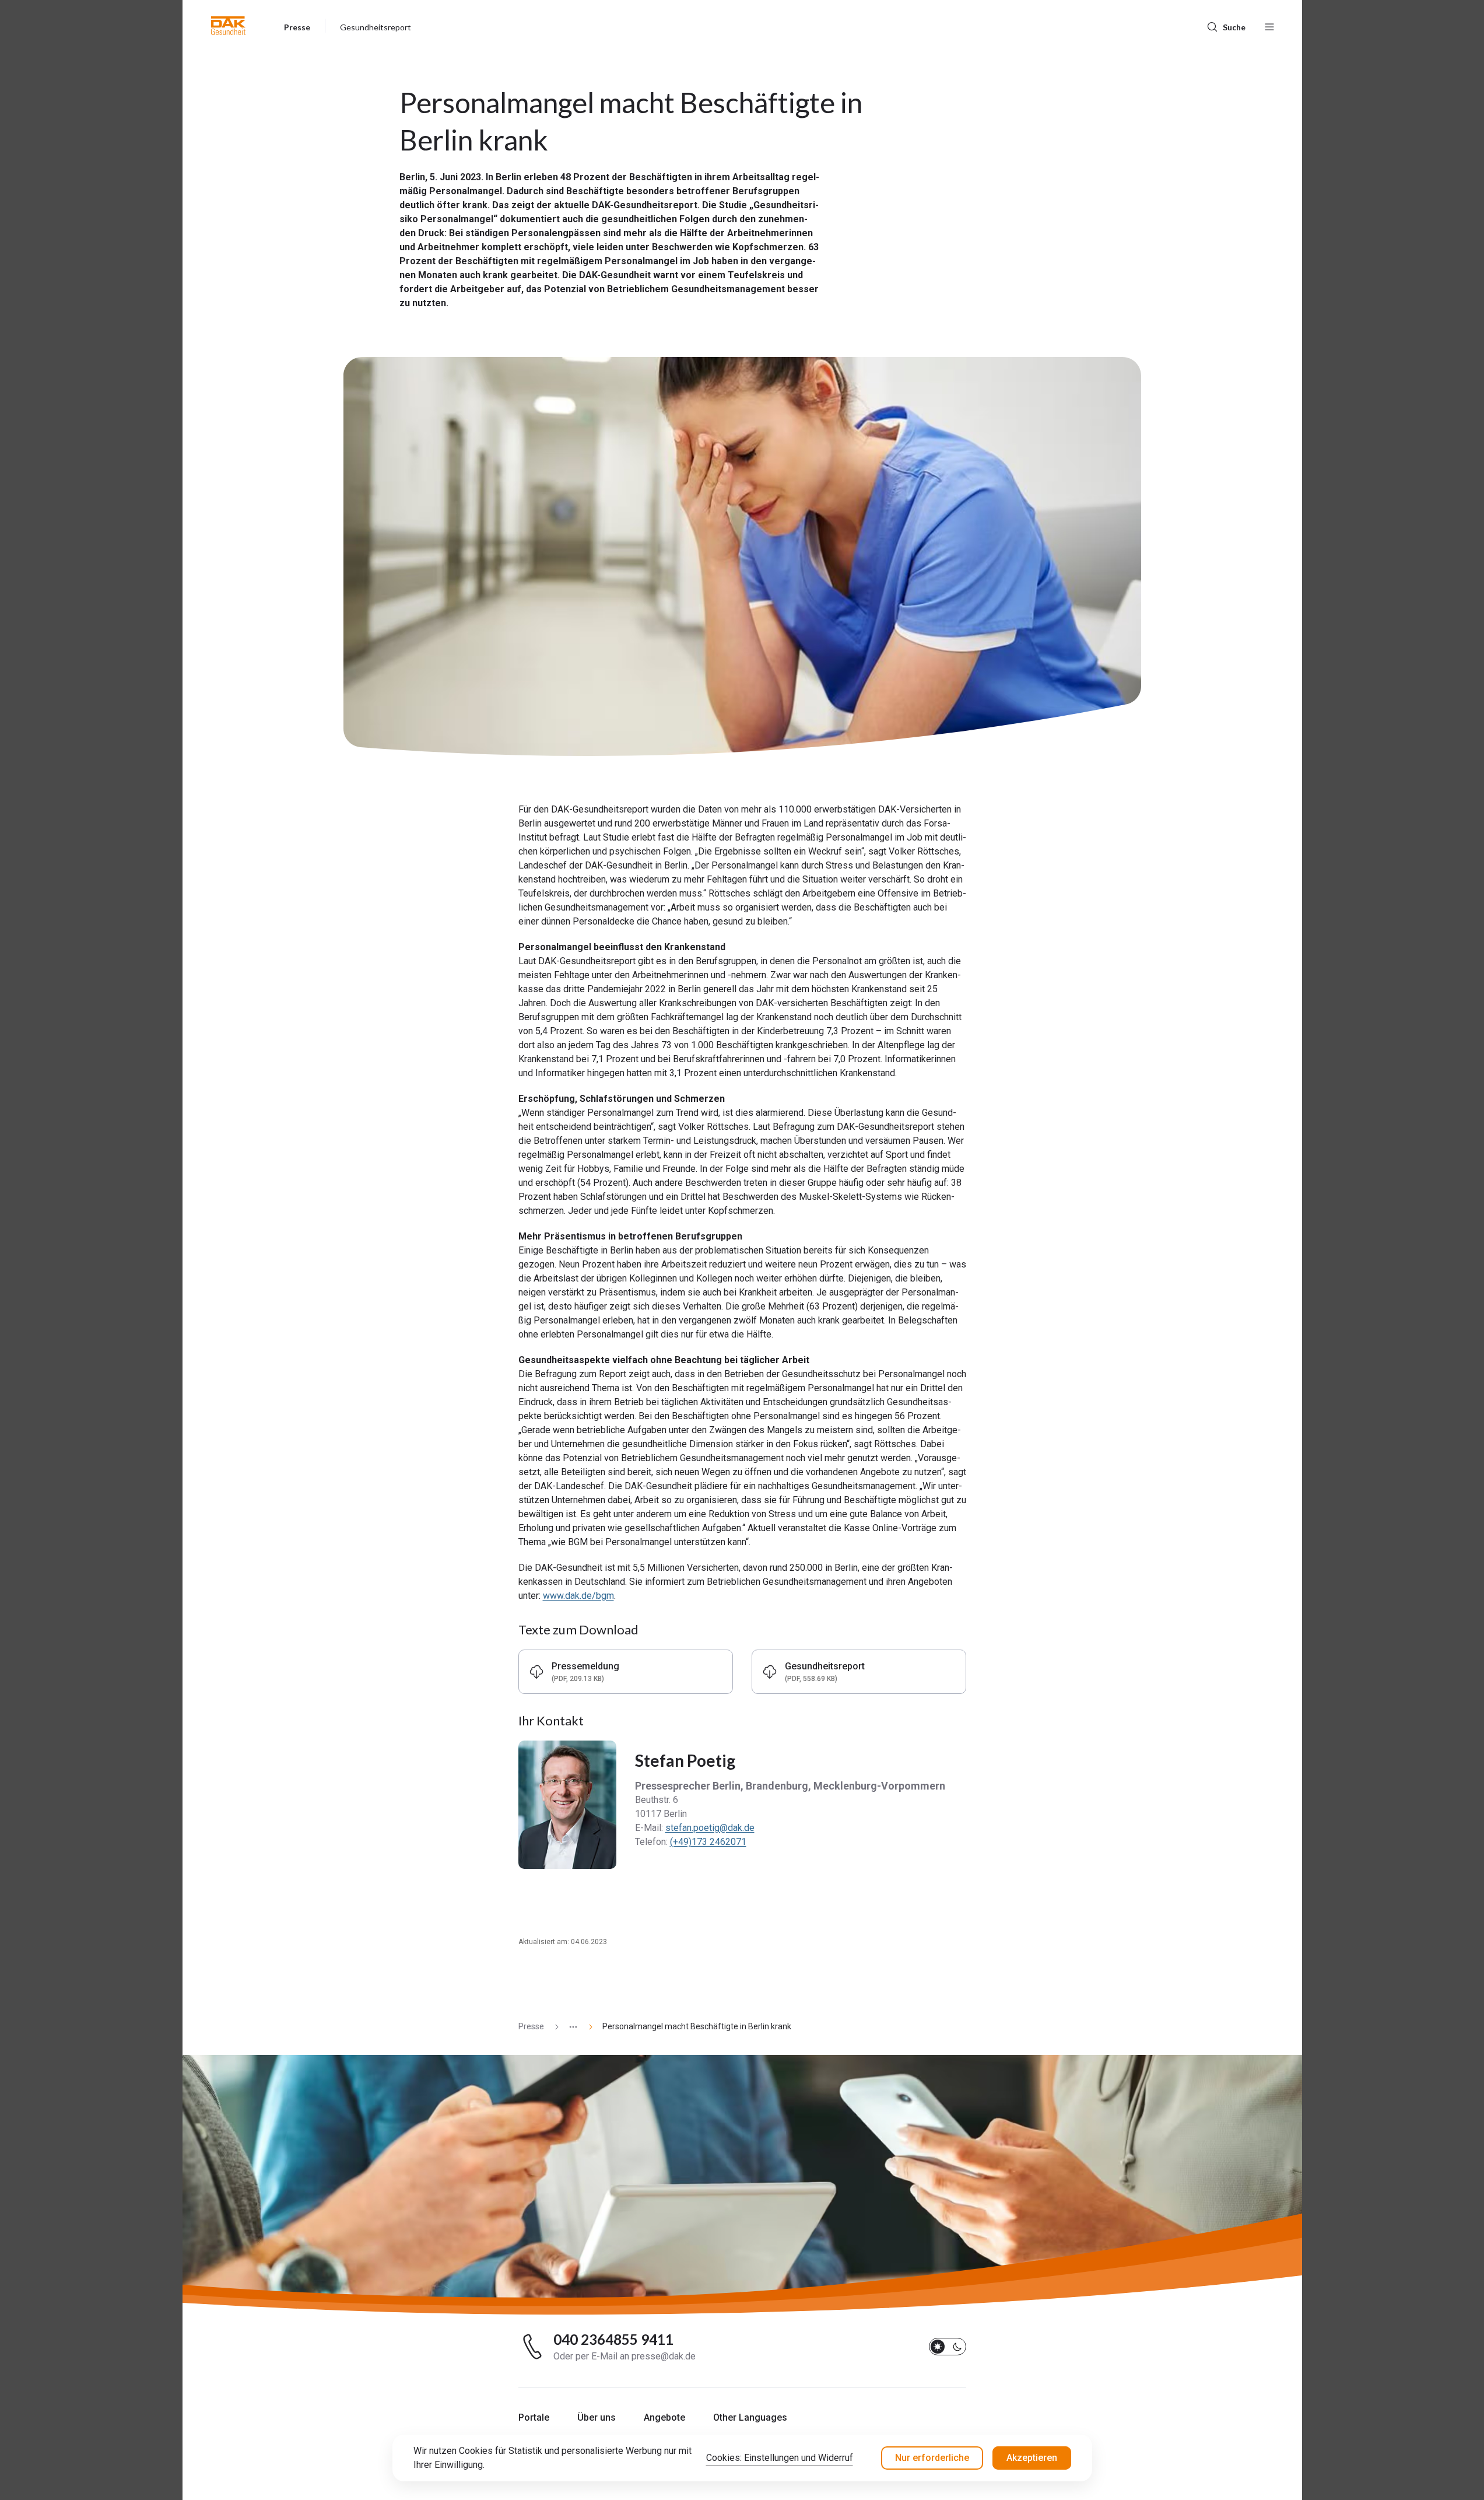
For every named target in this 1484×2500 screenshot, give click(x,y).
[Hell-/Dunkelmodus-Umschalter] (948, 2347)
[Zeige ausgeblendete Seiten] (569, 2027)
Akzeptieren (1032, 2458)
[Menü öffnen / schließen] (1269, 26)
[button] (228, 26)
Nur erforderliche (932, 2458)
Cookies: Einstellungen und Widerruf (780, 2458)
